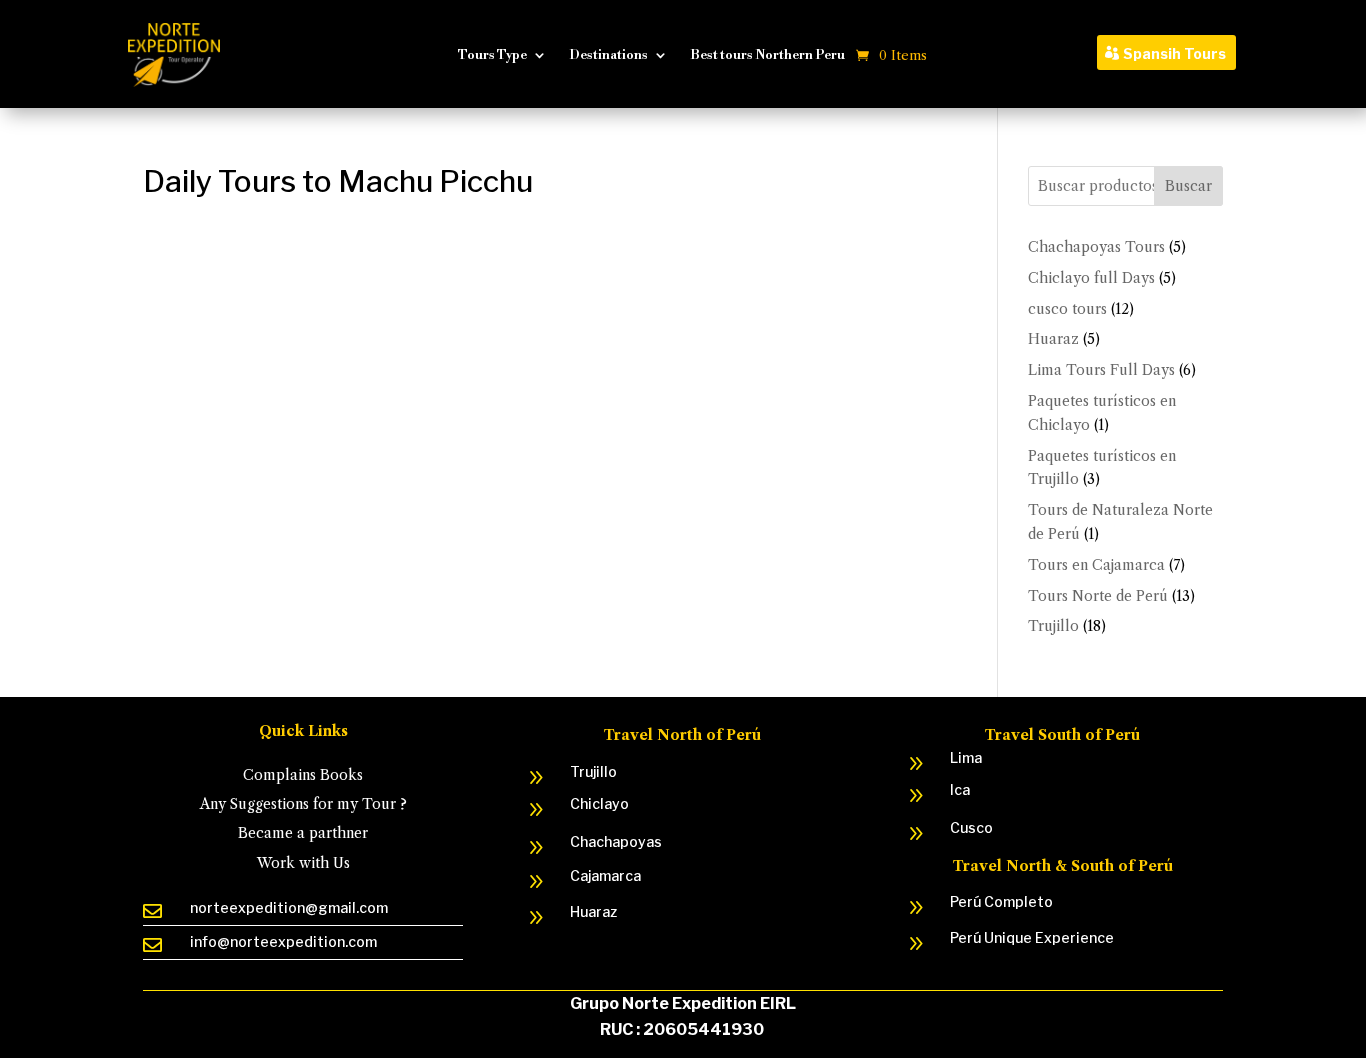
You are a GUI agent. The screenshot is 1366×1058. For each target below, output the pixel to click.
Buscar (1188, 186)
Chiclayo (599, 803)
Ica (960, 789)
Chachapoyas (616, 841)
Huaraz (593, 911)
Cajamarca (605, 875)
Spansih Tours (1174, 53)
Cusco (971, 827)
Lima (966, 757)
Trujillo (593, 771)
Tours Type (492, 55)
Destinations (608, 55)
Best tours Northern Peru (767, 55)
